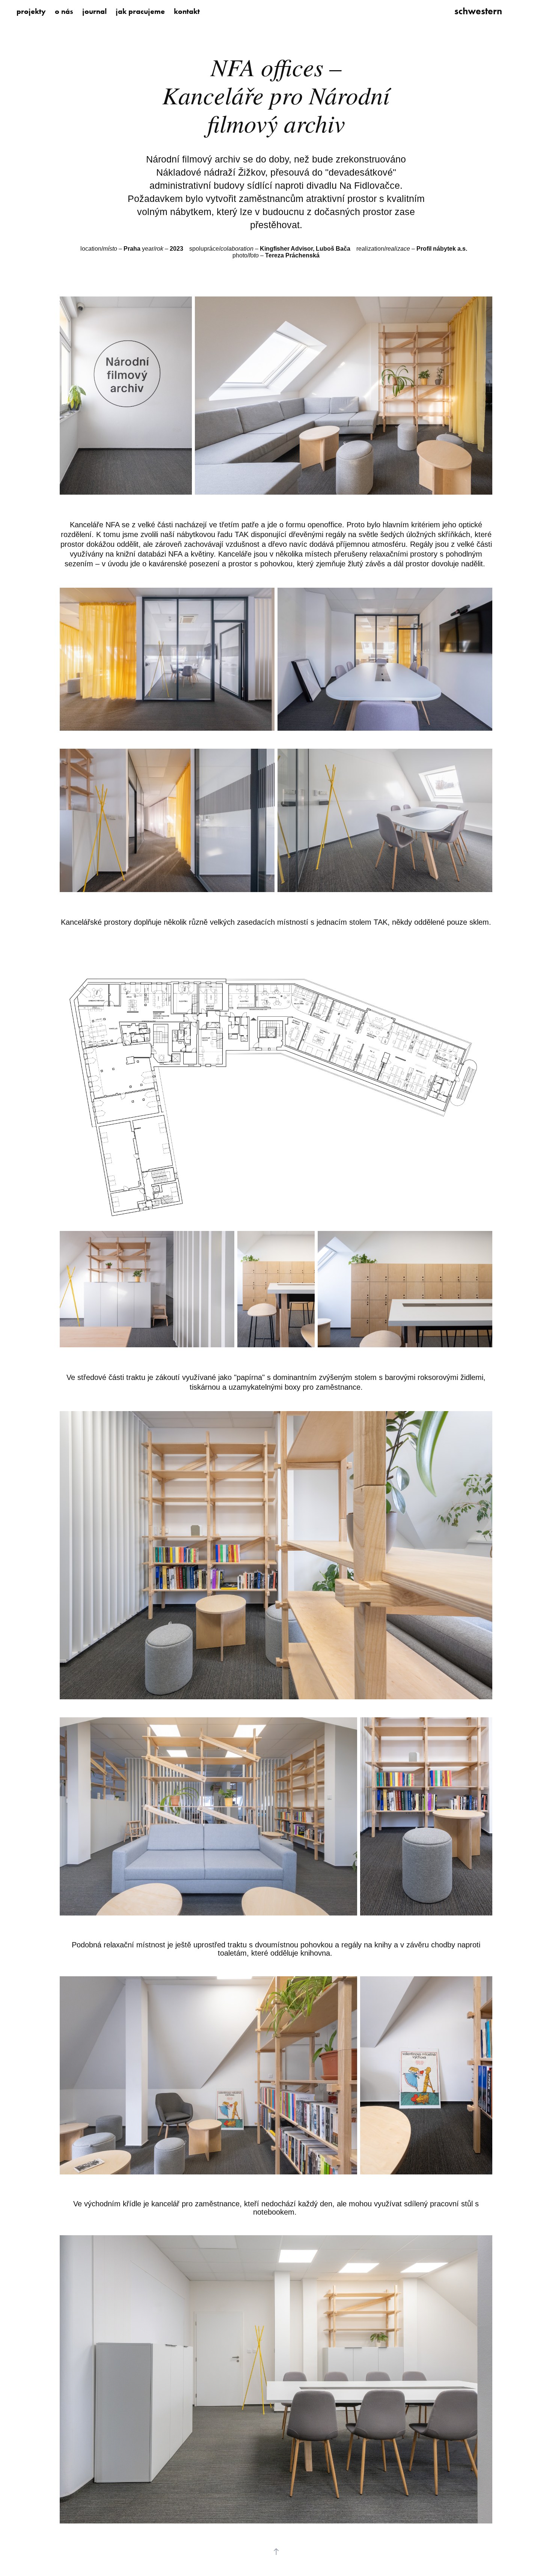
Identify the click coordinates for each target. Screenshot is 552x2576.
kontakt (187, 11)
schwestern (478, 11)
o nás (64, 11)
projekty (31, 11)
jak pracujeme (140, 11)
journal (94, 11)
